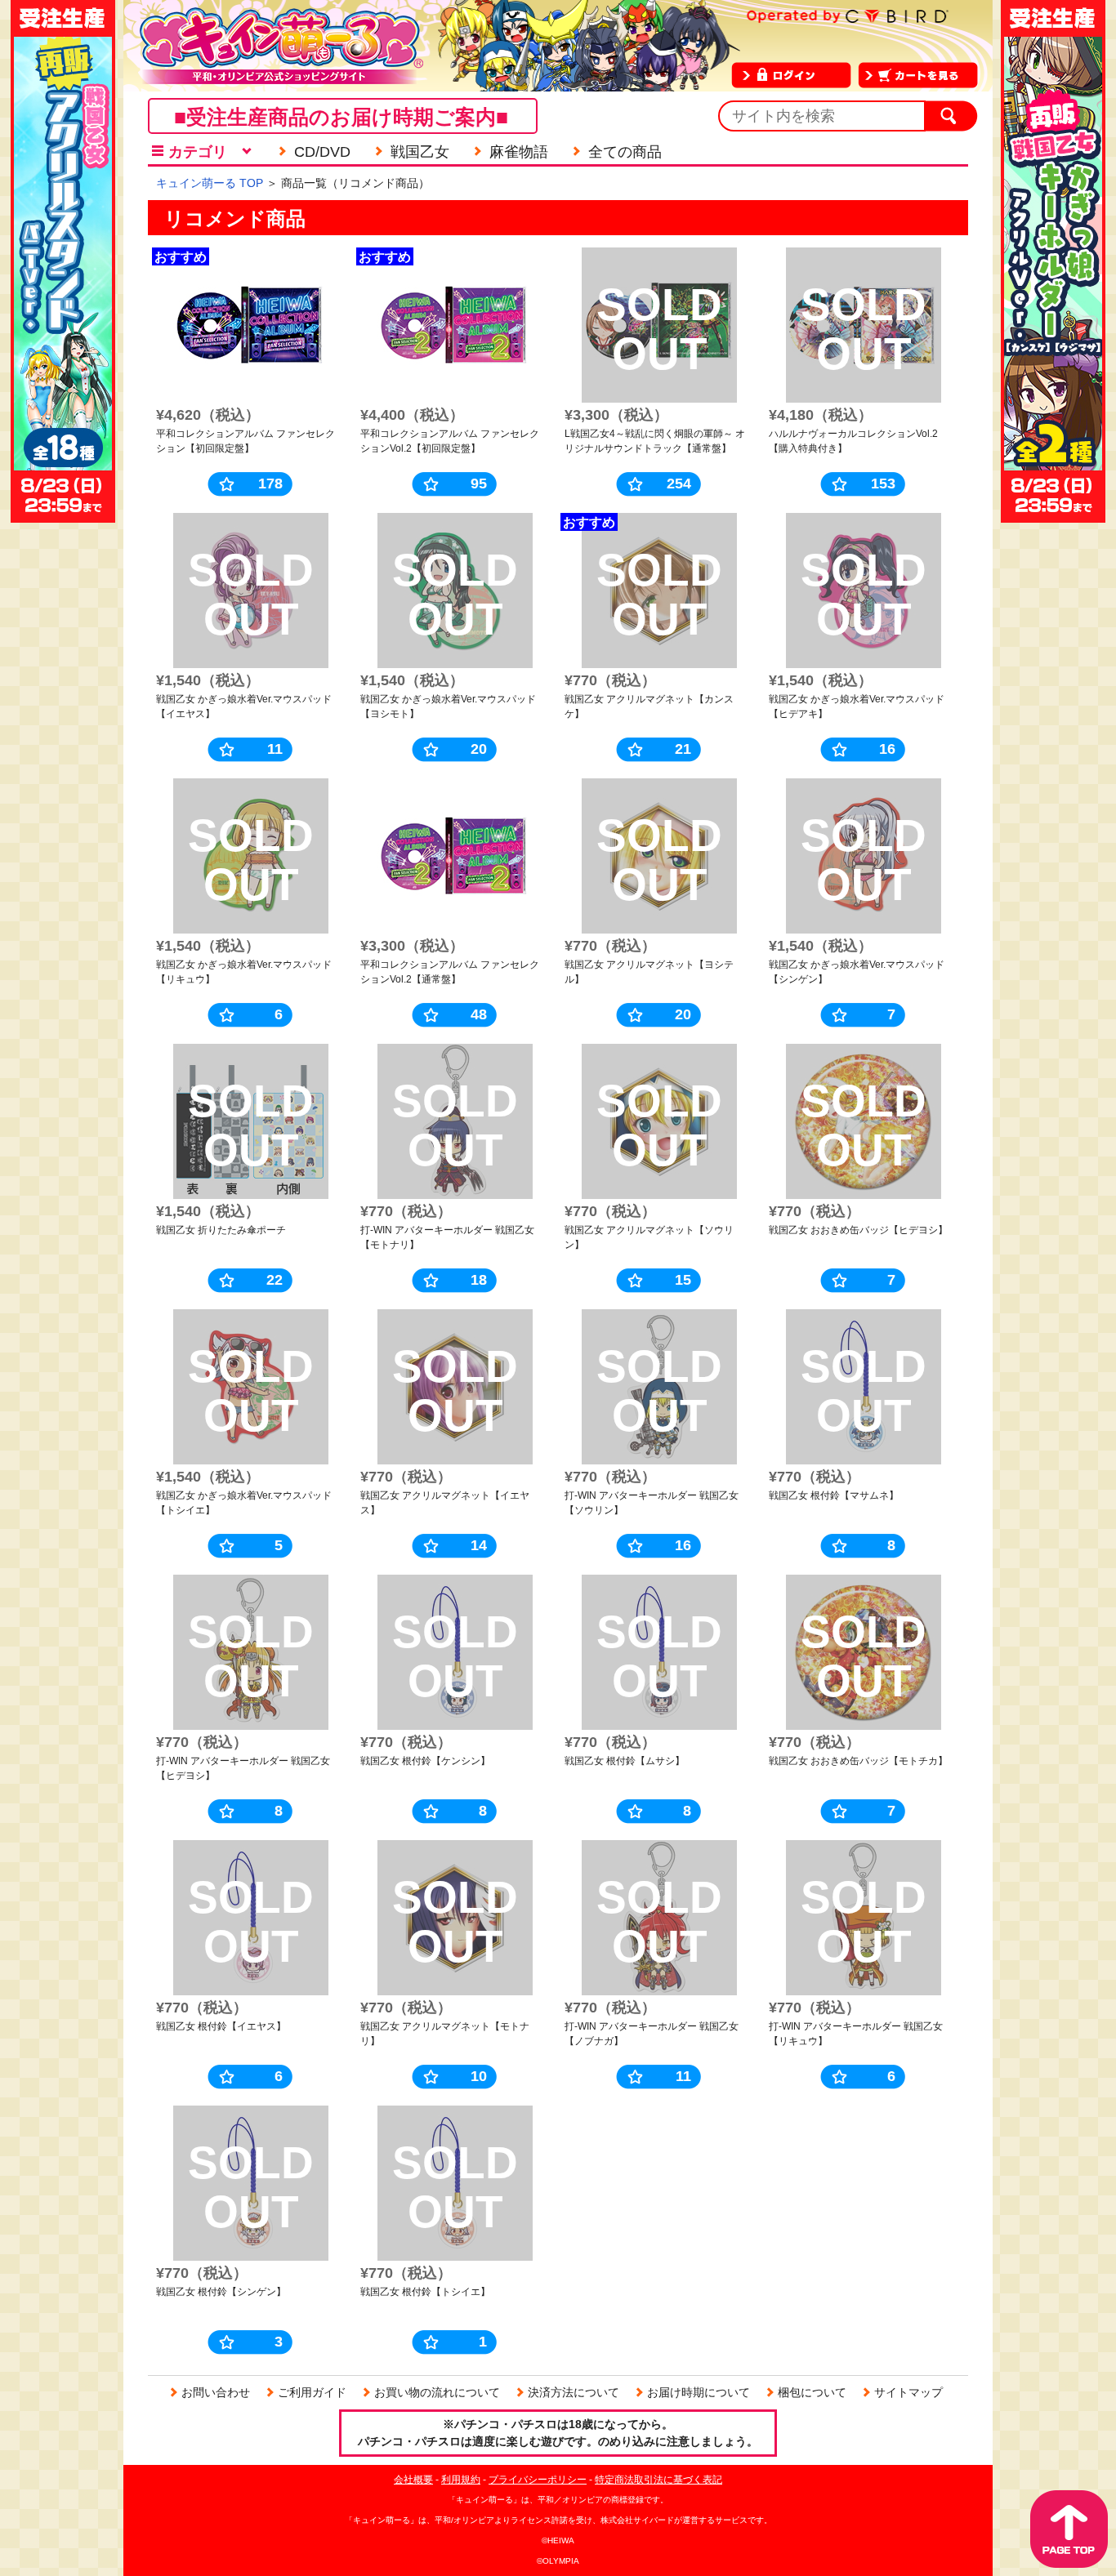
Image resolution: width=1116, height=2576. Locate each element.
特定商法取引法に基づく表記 (658, 2480)
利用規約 (461, 2480)
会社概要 (413, 2480)
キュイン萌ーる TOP (210, 183)
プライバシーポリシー (538, 2480)
